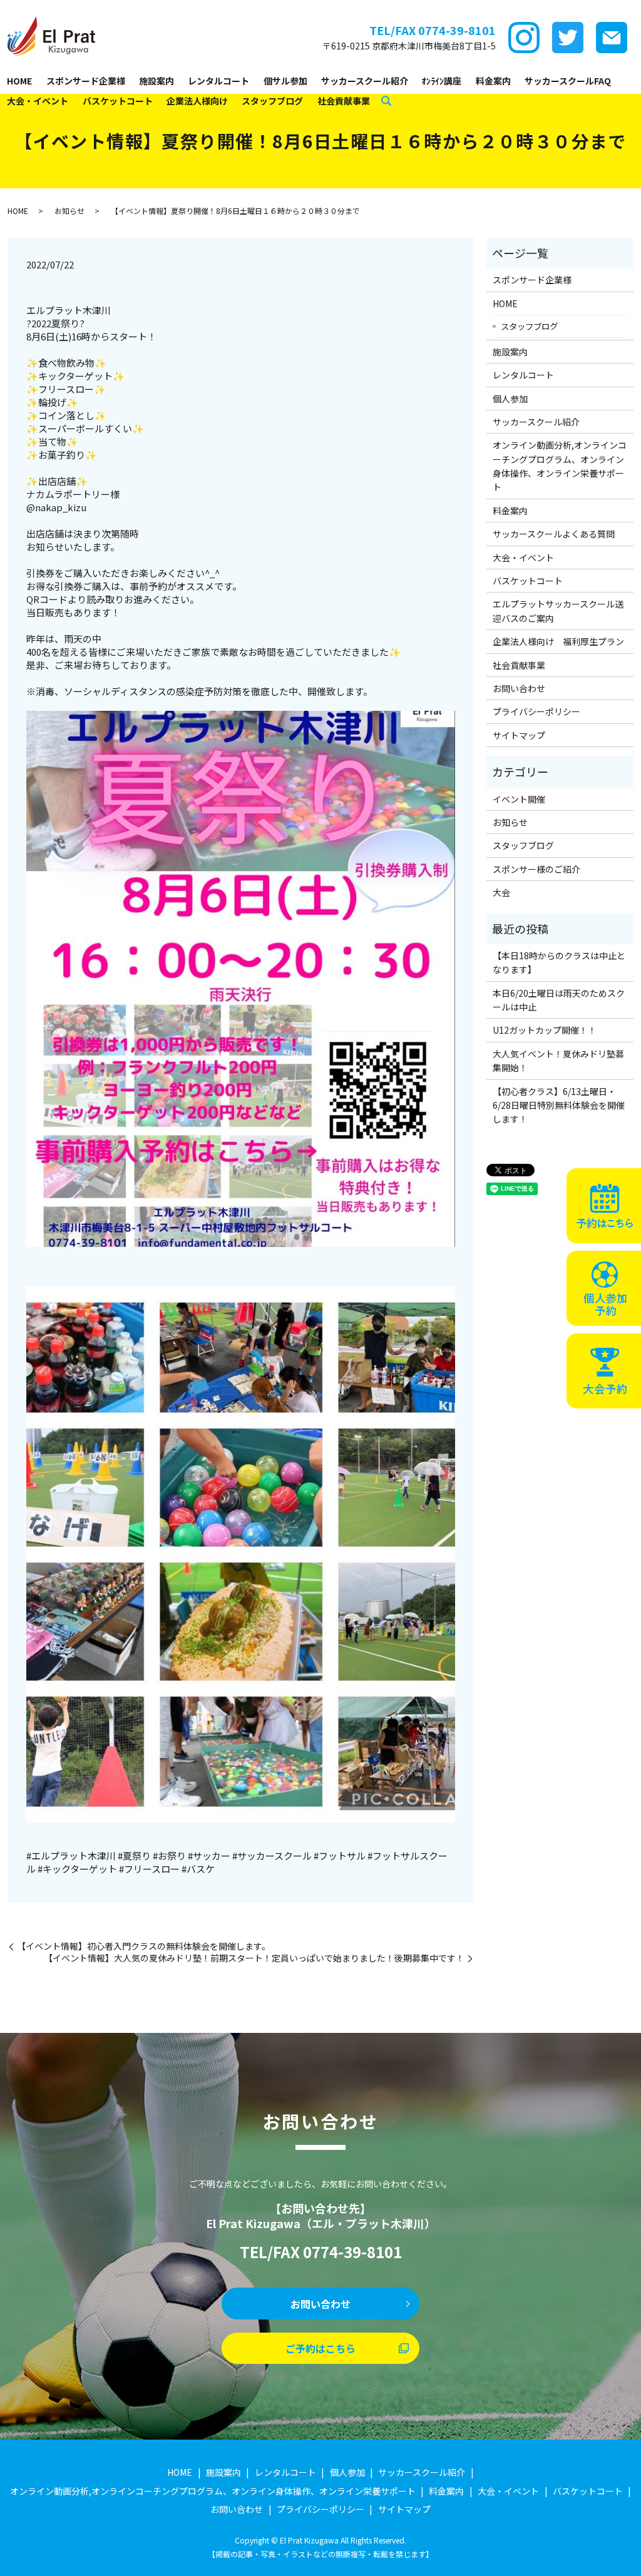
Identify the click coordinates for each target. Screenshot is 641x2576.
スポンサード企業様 (86, 81)
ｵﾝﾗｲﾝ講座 (442, 81)
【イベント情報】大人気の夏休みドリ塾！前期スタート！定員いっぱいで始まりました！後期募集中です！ (254, 1958)
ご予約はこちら (320, 2348)
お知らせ (69, 211)
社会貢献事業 (344, 101)
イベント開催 (519, 799)
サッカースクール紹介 (365, 81)
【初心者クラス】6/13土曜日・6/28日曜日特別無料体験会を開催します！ (559, 1105)
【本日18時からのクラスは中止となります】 (559, 962)
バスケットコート (118, 101)
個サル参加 (285, 81)
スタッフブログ (272, 101)
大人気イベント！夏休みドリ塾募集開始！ (558, 1061)
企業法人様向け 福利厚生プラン (558, 641)
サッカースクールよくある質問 (554, 534)
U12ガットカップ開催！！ (545, 1030)
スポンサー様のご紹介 (536, 869)
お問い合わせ (519, 688)
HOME (19, 81)
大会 (501, 892)
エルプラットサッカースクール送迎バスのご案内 (558, 611)
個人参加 (510, 399)
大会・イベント (38, 101)
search (386, 101)
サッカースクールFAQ (568, 81)
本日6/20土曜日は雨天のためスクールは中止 (559, 1000)
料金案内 (493, 81)
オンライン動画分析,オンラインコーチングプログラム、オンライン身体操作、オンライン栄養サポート (560, 466)
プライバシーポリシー (536, 711)
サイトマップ (519, 735)
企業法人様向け (197, 101)
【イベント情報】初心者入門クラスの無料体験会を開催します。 (144, 1946)
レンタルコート (218, 81)
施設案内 (156, 81)
